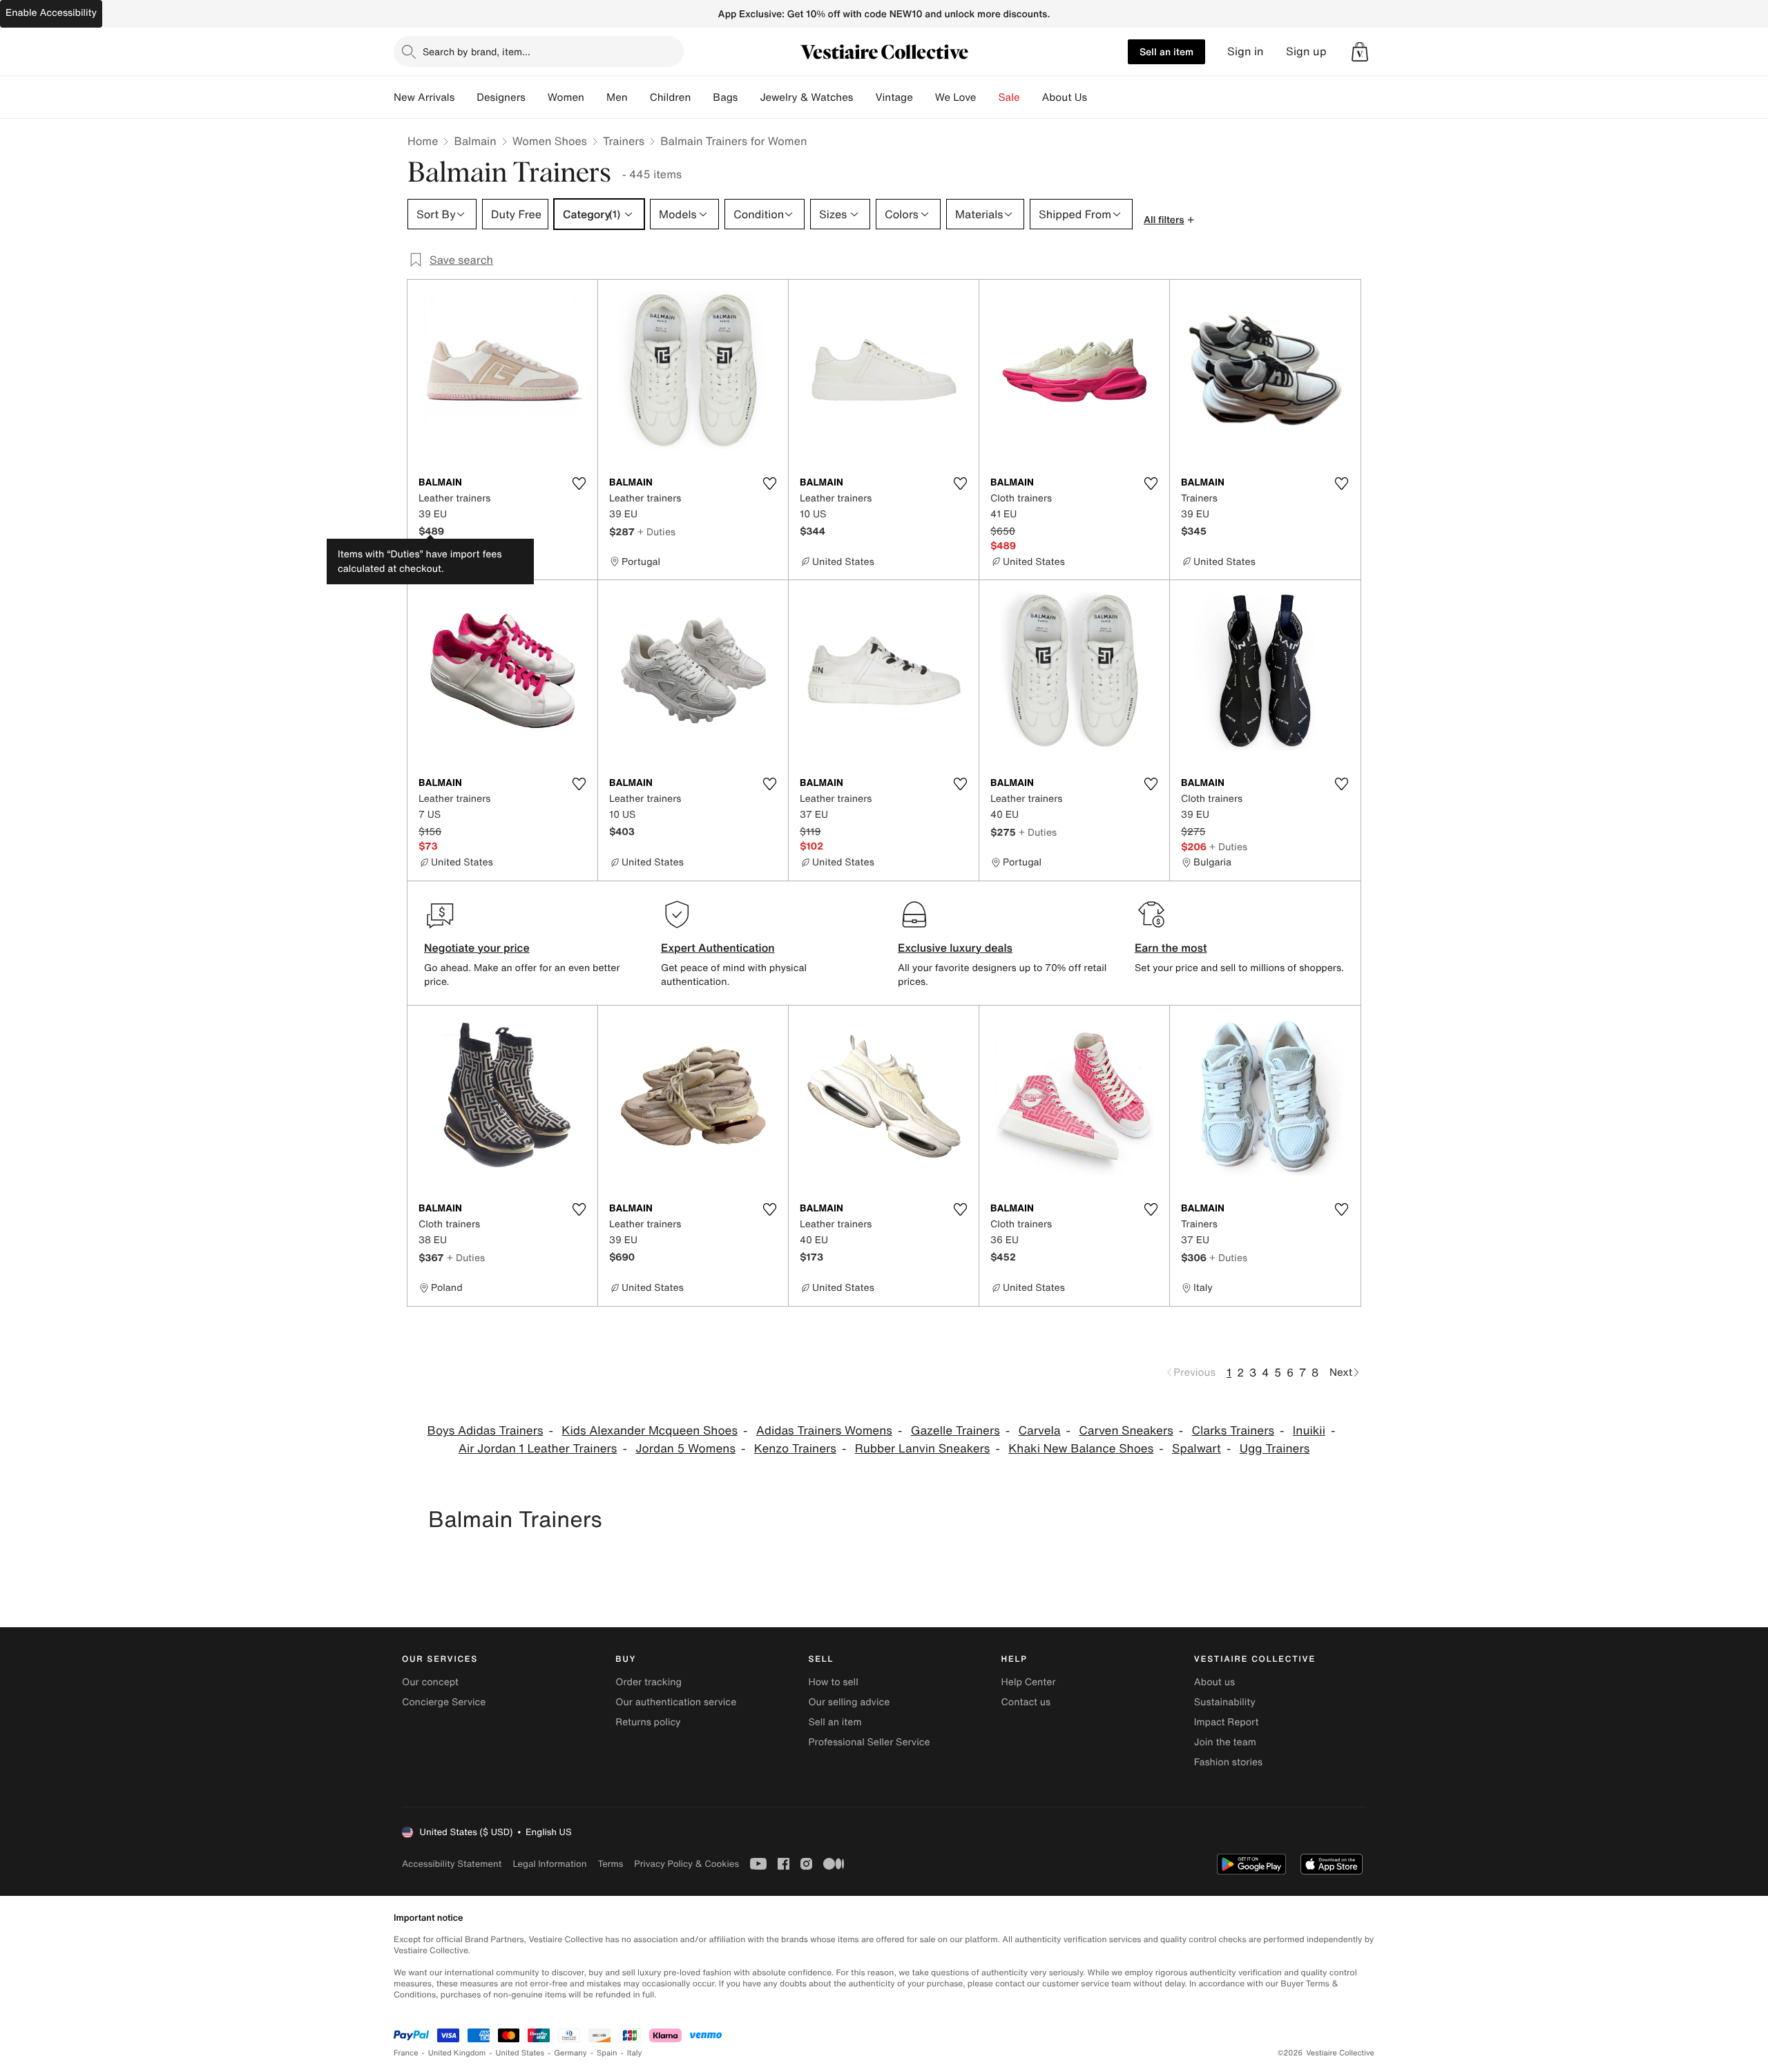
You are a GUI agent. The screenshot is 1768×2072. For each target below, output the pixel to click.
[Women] (595, 97)
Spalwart (1197, 1449)
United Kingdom (457, 2053)
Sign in (1246, 51)
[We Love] (988, 97)
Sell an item (1166, 51)
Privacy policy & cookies (686, 1864)
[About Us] (1098, 97)
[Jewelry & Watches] (864, 97)
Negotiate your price (477, 948)
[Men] (639, 97)
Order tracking (648, 1682)
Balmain (475, 141)
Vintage (894, 97)
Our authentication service (676, 1702)
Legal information (549, 1864)
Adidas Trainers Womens (824, 1431)
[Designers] (537, 97)
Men (617, 97)
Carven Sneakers (1126, 1431)
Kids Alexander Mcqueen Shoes (650, 1431)
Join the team (1225, 1742)
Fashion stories (1228, 1762)
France (406, 2053)
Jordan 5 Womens (685, 1449)
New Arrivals (424, 97)
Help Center (1029, 1682)
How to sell (833, 1682)
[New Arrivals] (465, 97)
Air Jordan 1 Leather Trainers (538, 1449)
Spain (607, 2053)
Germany (570, 2053)
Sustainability (1225, 1702)
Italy (635, 2053)
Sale (1009, 97)
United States (520, 2053)
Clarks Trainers (1233, 1431)
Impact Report (1227, 1722)
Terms (610, 1864)
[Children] (702, 97)
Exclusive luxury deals (955, 948)
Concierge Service (444, 1702)
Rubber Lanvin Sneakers (923, 1449)
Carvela (1040, 1431)
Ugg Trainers (1275, 1449)
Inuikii (1309, 1431)
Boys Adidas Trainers (486, 1431)
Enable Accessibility (51, 13)
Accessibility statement (452, 1864)
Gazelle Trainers (955, 1431)
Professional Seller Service (869, 1742)
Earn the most (1171, 948)
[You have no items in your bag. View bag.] (1360, 52)
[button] (1360, 52)
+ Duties (656, 531)
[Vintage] (924, 97)
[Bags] (749, 97)
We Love (956, 97)
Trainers (624, 141)
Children (671, 97)
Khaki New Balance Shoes (1081, 1449)
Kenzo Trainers (795, 1449)
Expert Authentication (718, 948)
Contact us (1026, 1702)
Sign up (1306, 51)
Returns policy (648, 1722)
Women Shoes (550, 141)
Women (566, 97)
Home (423, 141)
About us (1214, 1682)
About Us (1065, 97)
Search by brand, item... (477, 51)
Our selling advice (849, 1702)
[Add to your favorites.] (579, 483)
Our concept (430, 1682)
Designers (501, 97)
